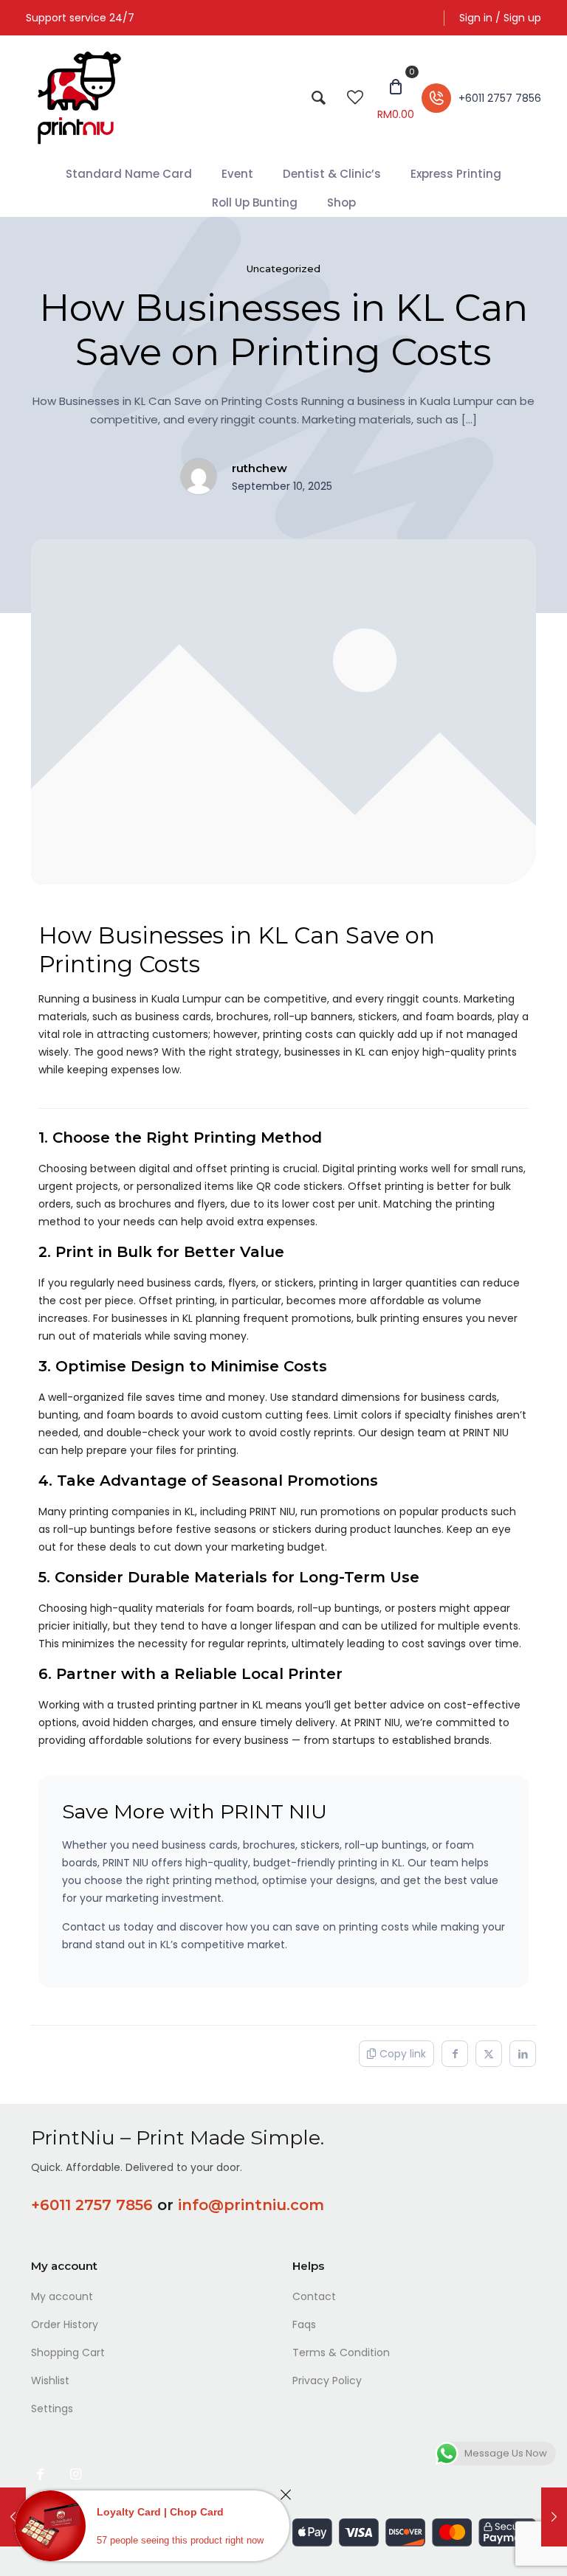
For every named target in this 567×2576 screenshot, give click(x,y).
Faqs (304, 2324)
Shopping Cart (68, 2352)
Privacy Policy (327, 2381)
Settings (52, 2409)
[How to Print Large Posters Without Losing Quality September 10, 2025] (554, 2517)
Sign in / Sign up (500, 18)
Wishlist (50, 2381)
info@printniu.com (251, 2205)
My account (62, 2296)
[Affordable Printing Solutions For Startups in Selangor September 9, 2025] (13, 2517)
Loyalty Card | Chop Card (160, 2512)
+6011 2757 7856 (92, 2205)
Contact (314, 2296)
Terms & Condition (341, 2352)
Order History (65, 2324)
